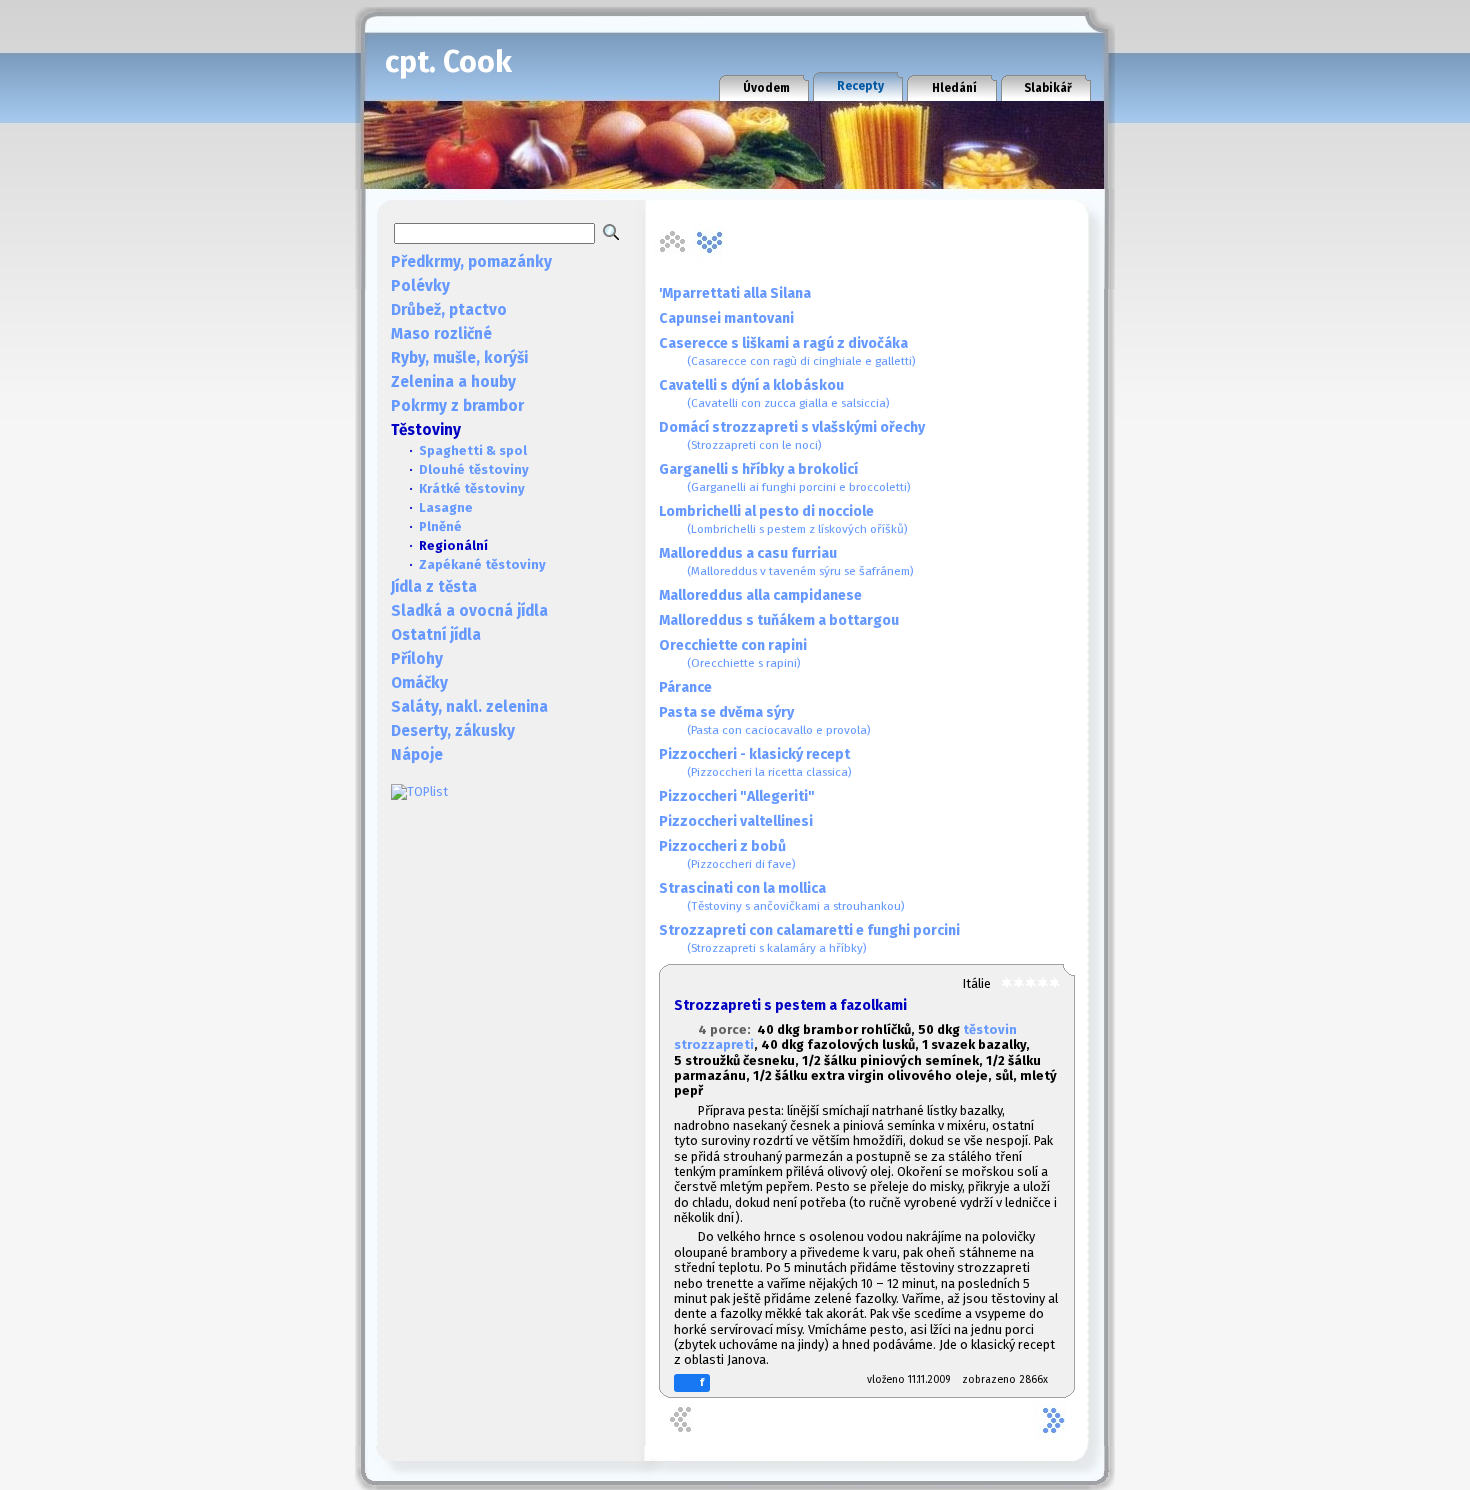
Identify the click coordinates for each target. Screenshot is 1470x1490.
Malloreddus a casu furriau (786, 561)
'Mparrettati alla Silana (735, 293)
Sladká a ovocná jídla (469, 611)
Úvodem (766, 88)
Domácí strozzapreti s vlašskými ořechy (792, 435)
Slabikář (1048, 88)
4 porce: (727, 1029)
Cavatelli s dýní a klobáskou (774, 393)
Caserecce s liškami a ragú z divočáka (787, 351)
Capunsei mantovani (726, 318)
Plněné (440, 526)
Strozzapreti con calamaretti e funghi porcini (809, 938)
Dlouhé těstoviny (474, 469)
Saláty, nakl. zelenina (469, 707)
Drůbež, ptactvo (449, 310)
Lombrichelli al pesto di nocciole (783, 519)
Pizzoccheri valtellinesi (736, 821)
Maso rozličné (441, 334)
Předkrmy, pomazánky (471, 262)
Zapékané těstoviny (482, 564)
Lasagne (446, 507)
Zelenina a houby (453, 382)
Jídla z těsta (434, 587)
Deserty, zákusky (453, 731)
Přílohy (417, 659)
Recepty (860, 86)
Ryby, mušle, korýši (459, 358)
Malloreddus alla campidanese (760, 595)
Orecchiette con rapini (733, 653)
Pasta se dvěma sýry (765, 720)
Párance (685, 687)
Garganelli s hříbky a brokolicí (785, 477)
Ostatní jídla (436, 635)
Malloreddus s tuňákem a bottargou (779, 620)
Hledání (954, 88)
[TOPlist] (419, 791)
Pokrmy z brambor (457, 406)
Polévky (420, 286)
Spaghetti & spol (473, 450)
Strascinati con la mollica (782, 896)
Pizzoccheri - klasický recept (755, 762)
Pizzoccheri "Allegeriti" (737, 796)
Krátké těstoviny (472, 488)
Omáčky (419, 683)
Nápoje (417, 755)
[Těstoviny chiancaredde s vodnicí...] (710, 242)
